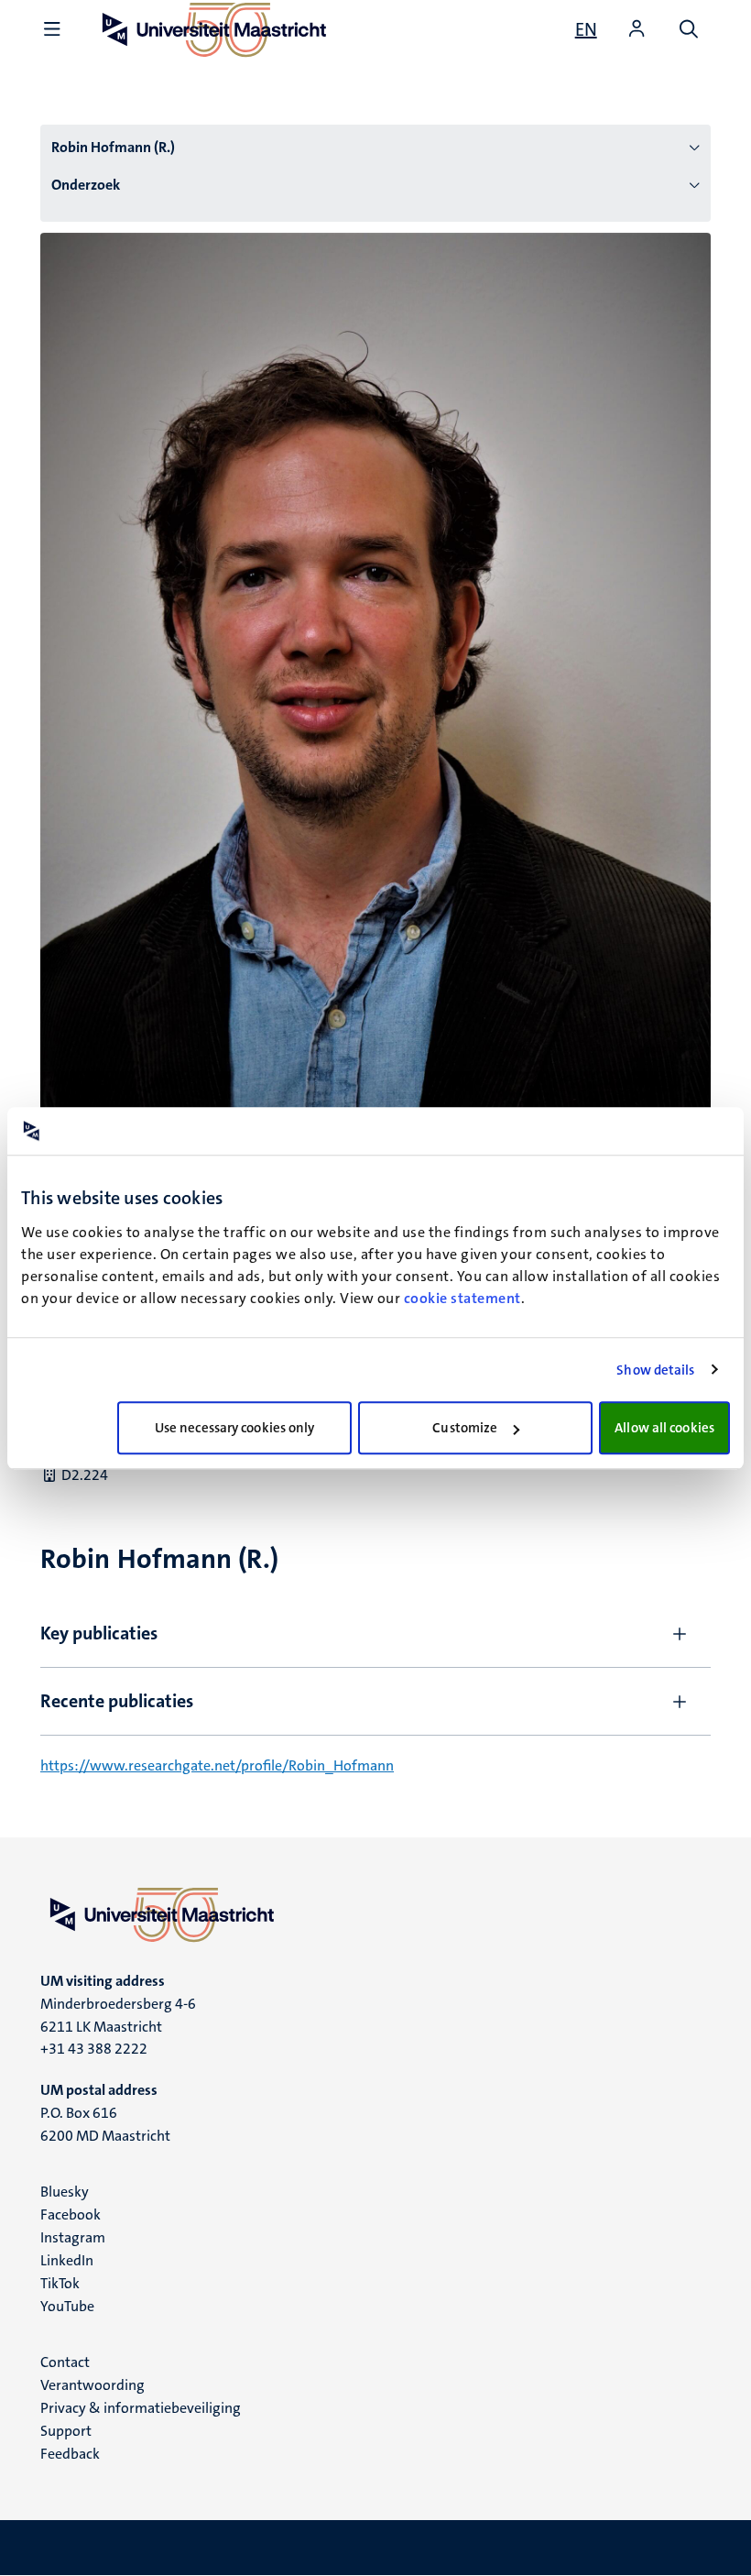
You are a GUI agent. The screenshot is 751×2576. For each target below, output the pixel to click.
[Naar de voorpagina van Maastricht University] (375, 1914)
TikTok (60, 2283)
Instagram (73, 2237)
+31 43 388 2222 (94, 2049)
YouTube (67, 2306)
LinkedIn (67, 2260)
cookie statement (463, 1298)
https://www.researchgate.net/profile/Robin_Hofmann (217, 1765)
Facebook (71, 2214)
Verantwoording (93, 2385)
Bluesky (65, 2192)
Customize (465, 1428)
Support (66, 2431)
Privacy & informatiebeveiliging (141, 2408)
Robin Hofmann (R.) (113, 147)
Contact (65, 2362)
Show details (655, 1370)
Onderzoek (86, 185)
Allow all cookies (664, 1428)
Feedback (70, 2454)
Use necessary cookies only (235, 1428)
